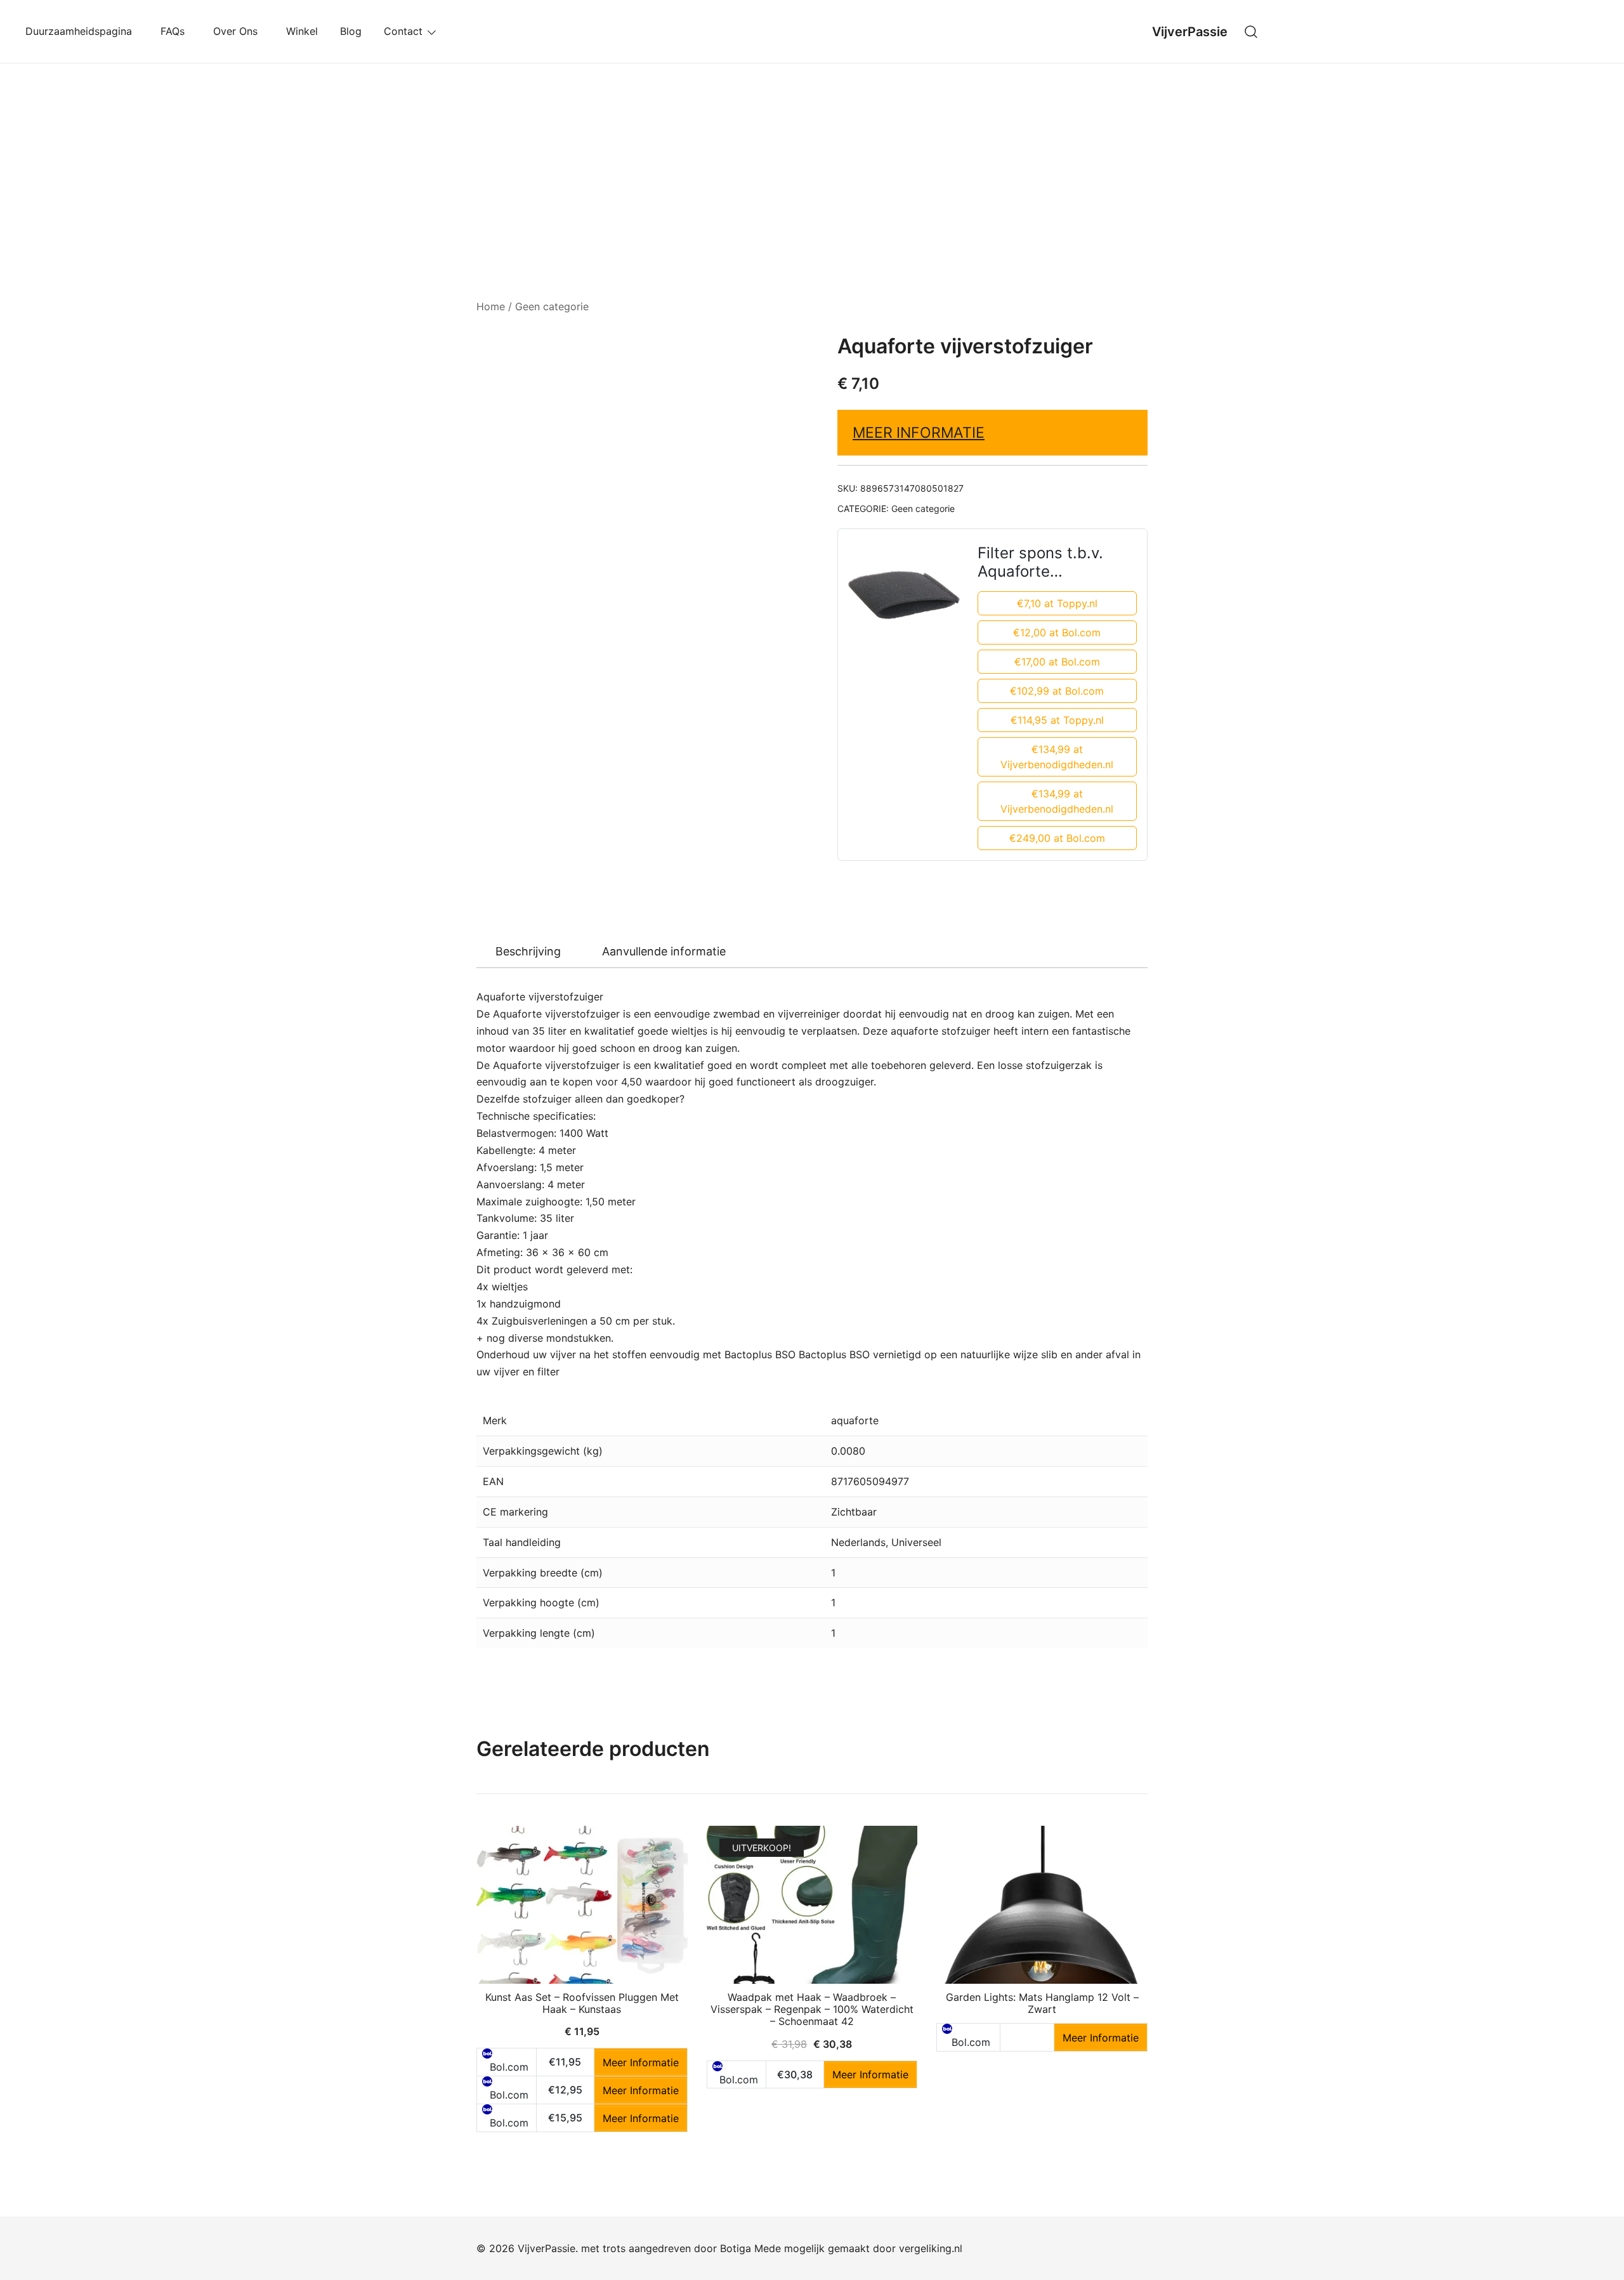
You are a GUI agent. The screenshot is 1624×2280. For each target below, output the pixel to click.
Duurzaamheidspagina (82, 31)
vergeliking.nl (931, 2248)
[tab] (528, 952)
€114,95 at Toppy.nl (1057, 720)
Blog (351, 31)
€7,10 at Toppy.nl (1057, 603)
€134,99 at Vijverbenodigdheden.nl (1057, 757)
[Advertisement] (812, 159)
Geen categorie (552, 306)
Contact (403, 31)
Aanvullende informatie (664, 951)
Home (491, 306)
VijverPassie (1190, 32)
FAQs (176, 31)
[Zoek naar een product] (1251, 31)
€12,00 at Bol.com (1057, 632)
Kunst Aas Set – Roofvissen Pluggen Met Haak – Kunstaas (582, 2003)
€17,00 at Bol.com (1057, 662)
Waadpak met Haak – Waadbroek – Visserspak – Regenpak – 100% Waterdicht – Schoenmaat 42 (812, 2009)
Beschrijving (528, 951)
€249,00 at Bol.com (1057, 838)
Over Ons (239, 31)
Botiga (736, 2248)
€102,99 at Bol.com (1057, 691)
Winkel (302, 31)
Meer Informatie (919, 433)
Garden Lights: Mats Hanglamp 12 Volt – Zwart (1042, 2003)
